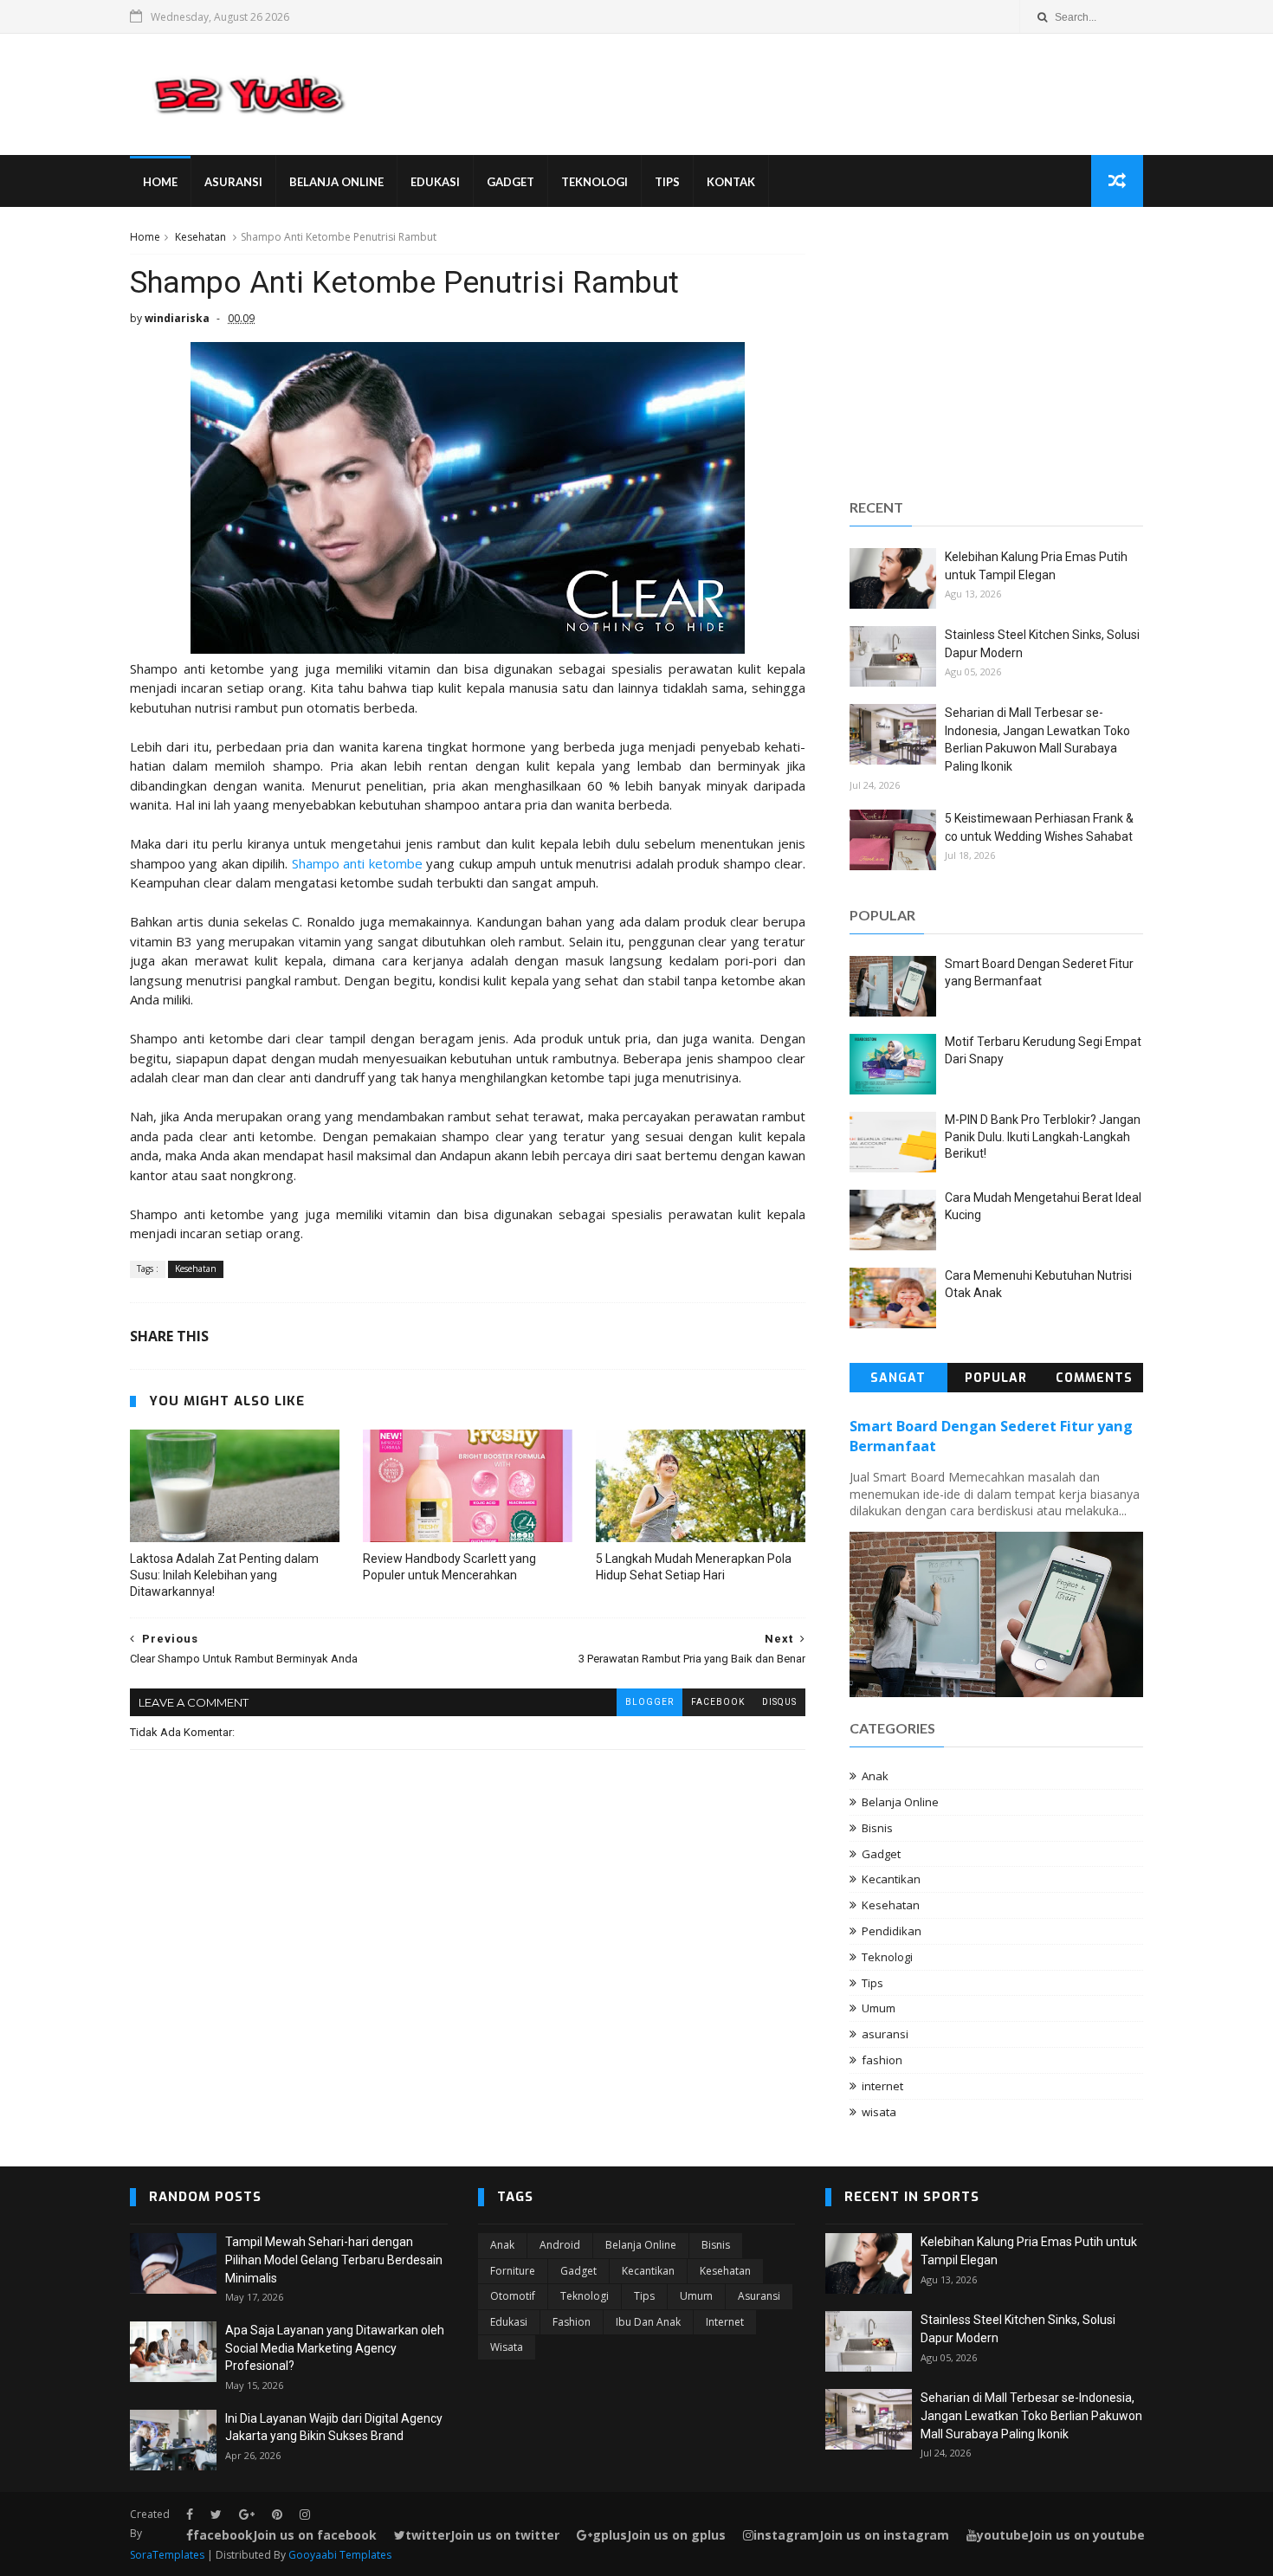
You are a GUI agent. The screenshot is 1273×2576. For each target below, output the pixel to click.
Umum (879, 2008)
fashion (882, 2060)
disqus (779, 1702)
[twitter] (216, 2515)
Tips (667, 182)
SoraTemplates (167, 2555)
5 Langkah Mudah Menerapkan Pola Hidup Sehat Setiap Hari (694, 1567)
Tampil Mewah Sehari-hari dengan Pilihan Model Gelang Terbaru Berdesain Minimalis (334, 2260)
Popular (996, 1378)
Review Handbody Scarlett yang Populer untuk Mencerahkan (449, 1567)
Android (560, 2245)
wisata (879, 2112)
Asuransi (233, 182)
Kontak (731, 182)
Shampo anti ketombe (357, 863)
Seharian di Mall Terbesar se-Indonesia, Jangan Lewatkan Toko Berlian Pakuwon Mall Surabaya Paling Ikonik (1031, 2415)
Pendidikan (892, 1931)
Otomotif (513, 2296)
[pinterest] (277, 2515)
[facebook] (190, 2515)
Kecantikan (891, 1879)
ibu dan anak (648, 2322)
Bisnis (877, 1828)
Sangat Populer (898, 1381)
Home (160, 182)
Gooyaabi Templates (340, 2555)
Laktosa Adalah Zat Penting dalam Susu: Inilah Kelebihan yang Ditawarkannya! (224, 1575)
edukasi (509, 2322)
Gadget (510, 182)
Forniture (513, 2271)
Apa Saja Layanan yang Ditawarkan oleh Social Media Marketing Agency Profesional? (335, 2348)
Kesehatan (200, 237)
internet (882, 2086)
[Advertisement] (996, 350)
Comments (1094, 1378)
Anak (875, 1776)
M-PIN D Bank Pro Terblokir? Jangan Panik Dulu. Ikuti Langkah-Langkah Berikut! (1043, 1136)
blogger (649, 1702)
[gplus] (247, 2515)
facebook (718, 1702)
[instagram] (305, 2515)
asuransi (885, 2034)
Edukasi (435, 182)
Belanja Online (336, 182)
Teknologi (594, 182)
